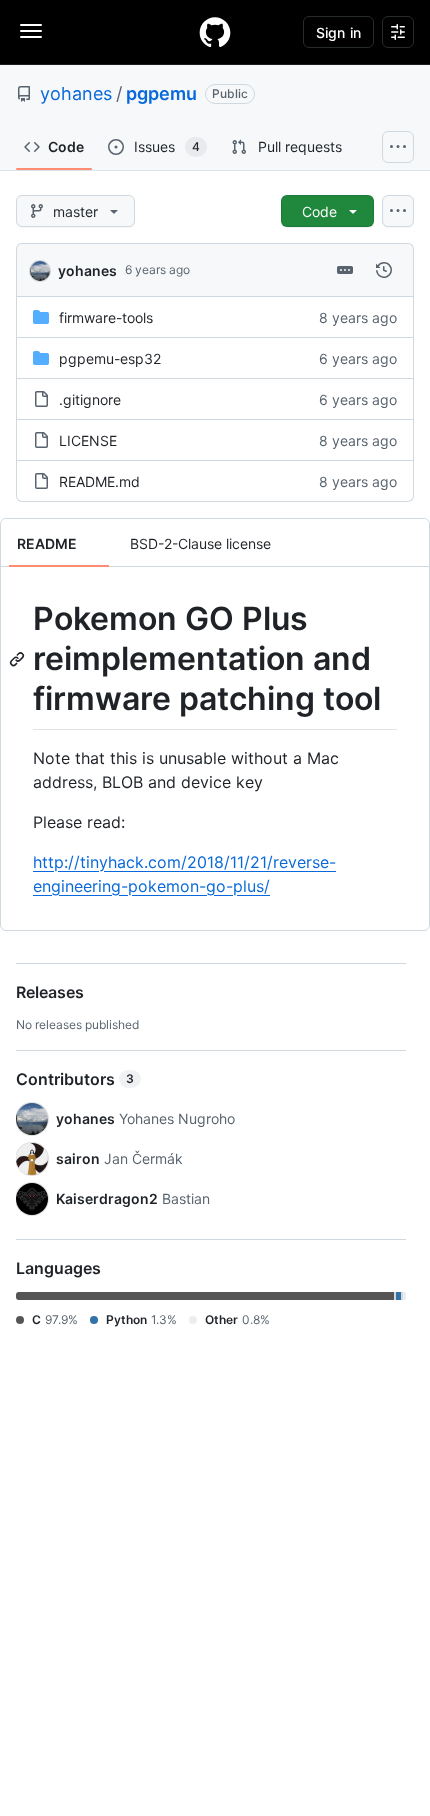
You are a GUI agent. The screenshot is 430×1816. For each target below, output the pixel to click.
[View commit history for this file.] (384, 270)
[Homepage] (215, 32)
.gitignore (90, 399)
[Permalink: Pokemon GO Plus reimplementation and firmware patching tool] (19, 659)
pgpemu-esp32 (110, 358)
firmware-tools (106, 317)
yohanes (76, 93)
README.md (99, 481)
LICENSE (88, 440)
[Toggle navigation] (31, 31)
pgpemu (161, 93)
